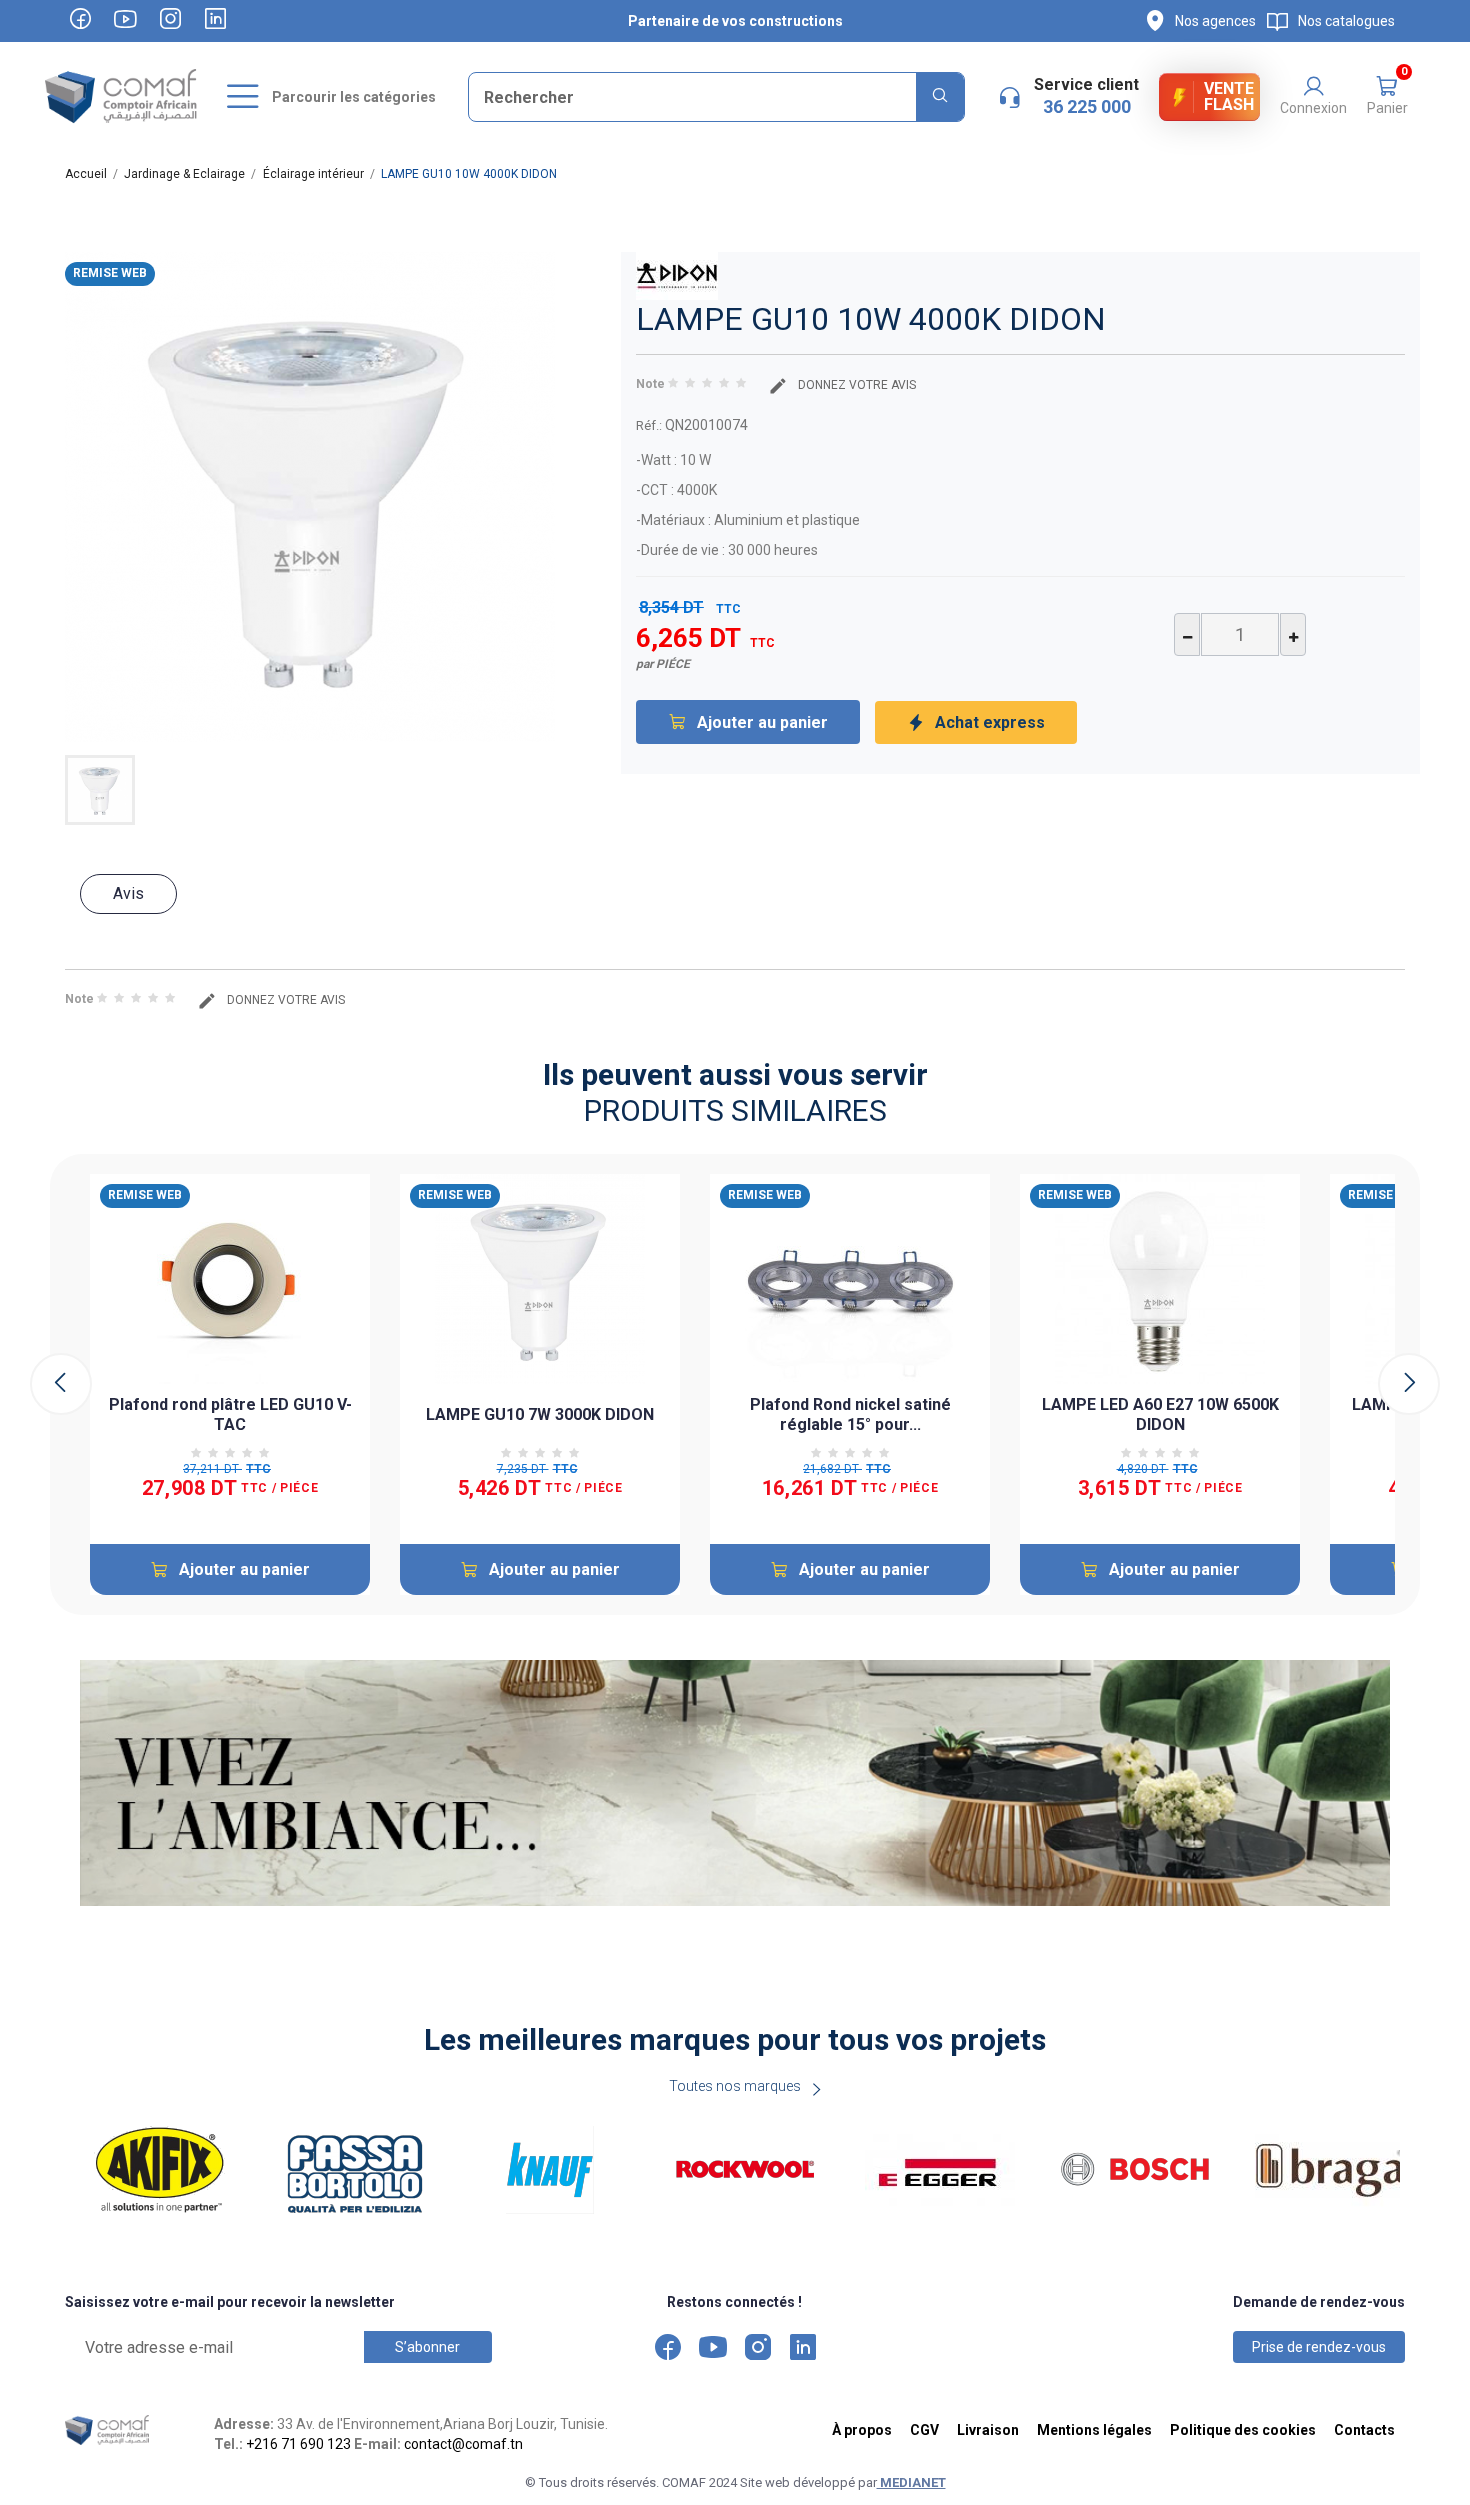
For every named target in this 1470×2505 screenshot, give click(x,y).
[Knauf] (557, 2170)
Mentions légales (1094, 2430)
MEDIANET (911, 2482)
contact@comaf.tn (463, 2444)
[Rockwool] (752, 2170)
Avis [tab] (128, 893)
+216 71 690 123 (298, 2444)
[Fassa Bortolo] (362, 2170)
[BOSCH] (1142, 2170)
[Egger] (947, 2170)
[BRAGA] (1337, 2170)
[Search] (940, 97)
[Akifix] (167, 2170)
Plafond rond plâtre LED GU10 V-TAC (230, 1414)
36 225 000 (1087, 106)
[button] (1387, 97)
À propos (862, 2430)
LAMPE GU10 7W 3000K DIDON (540, 1414)
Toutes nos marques (735, 2086)
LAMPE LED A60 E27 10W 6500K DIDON (1160, 1414)
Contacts (1364, 2430)
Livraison (988, 2430)
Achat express (990, 722)
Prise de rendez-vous (1319, 2347)
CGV (924, 2430)
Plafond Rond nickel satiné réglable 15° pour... (850, 1414)
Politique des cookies (1243, 2430)
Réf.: (649, 425)
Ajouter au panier (762, 722)
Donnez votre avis (855, 385)
